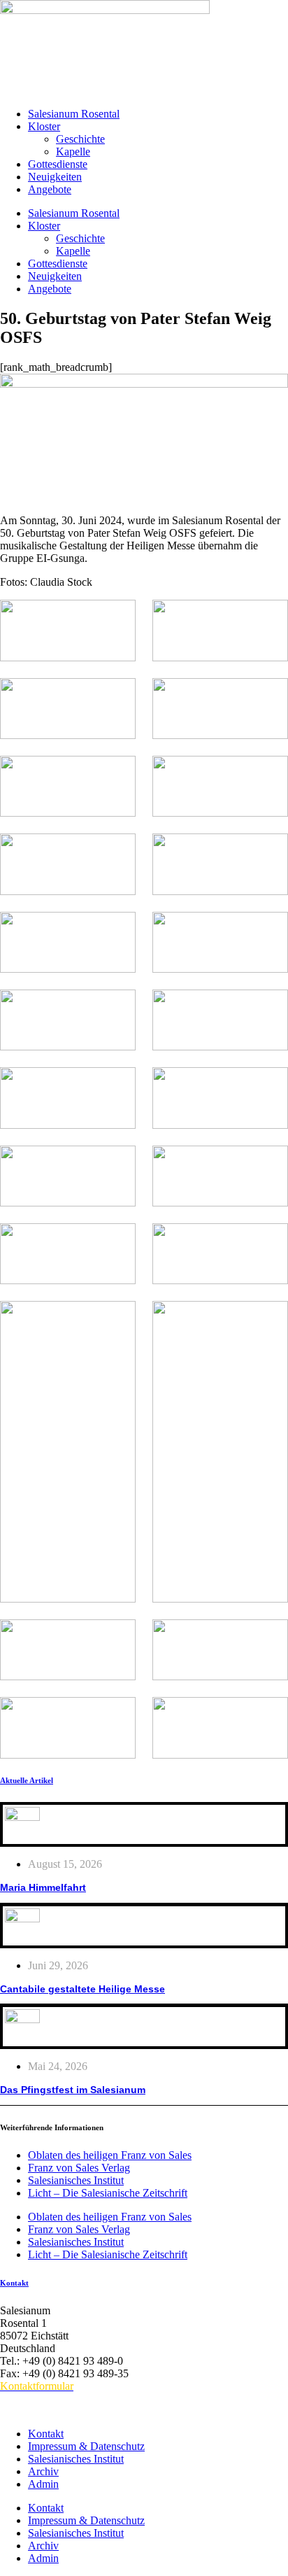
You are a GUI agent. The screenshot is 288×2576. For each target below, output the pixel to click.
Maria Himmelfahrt (43, 1887)
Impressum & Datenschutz (86, 2446)
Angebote (50, 189)
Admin (43, 2484)
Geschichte (80, 139)
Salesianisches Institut (76, 2180)
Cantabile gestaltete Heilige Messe (82, 1989)
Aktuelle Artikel (27, 1780)
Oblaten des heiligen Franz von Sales (110, 2155)
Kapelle (73, 152)
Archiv (43, 2471)
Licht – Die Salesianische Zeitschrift (108, 2193)
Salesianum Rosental (74, 114)
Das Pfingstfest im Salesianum (73, 2090)
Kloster (44, 126)
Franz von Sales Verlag (79, 2168)
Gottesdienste (58, 164)
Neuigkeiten (55, 177)
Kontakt (14, 2283)
